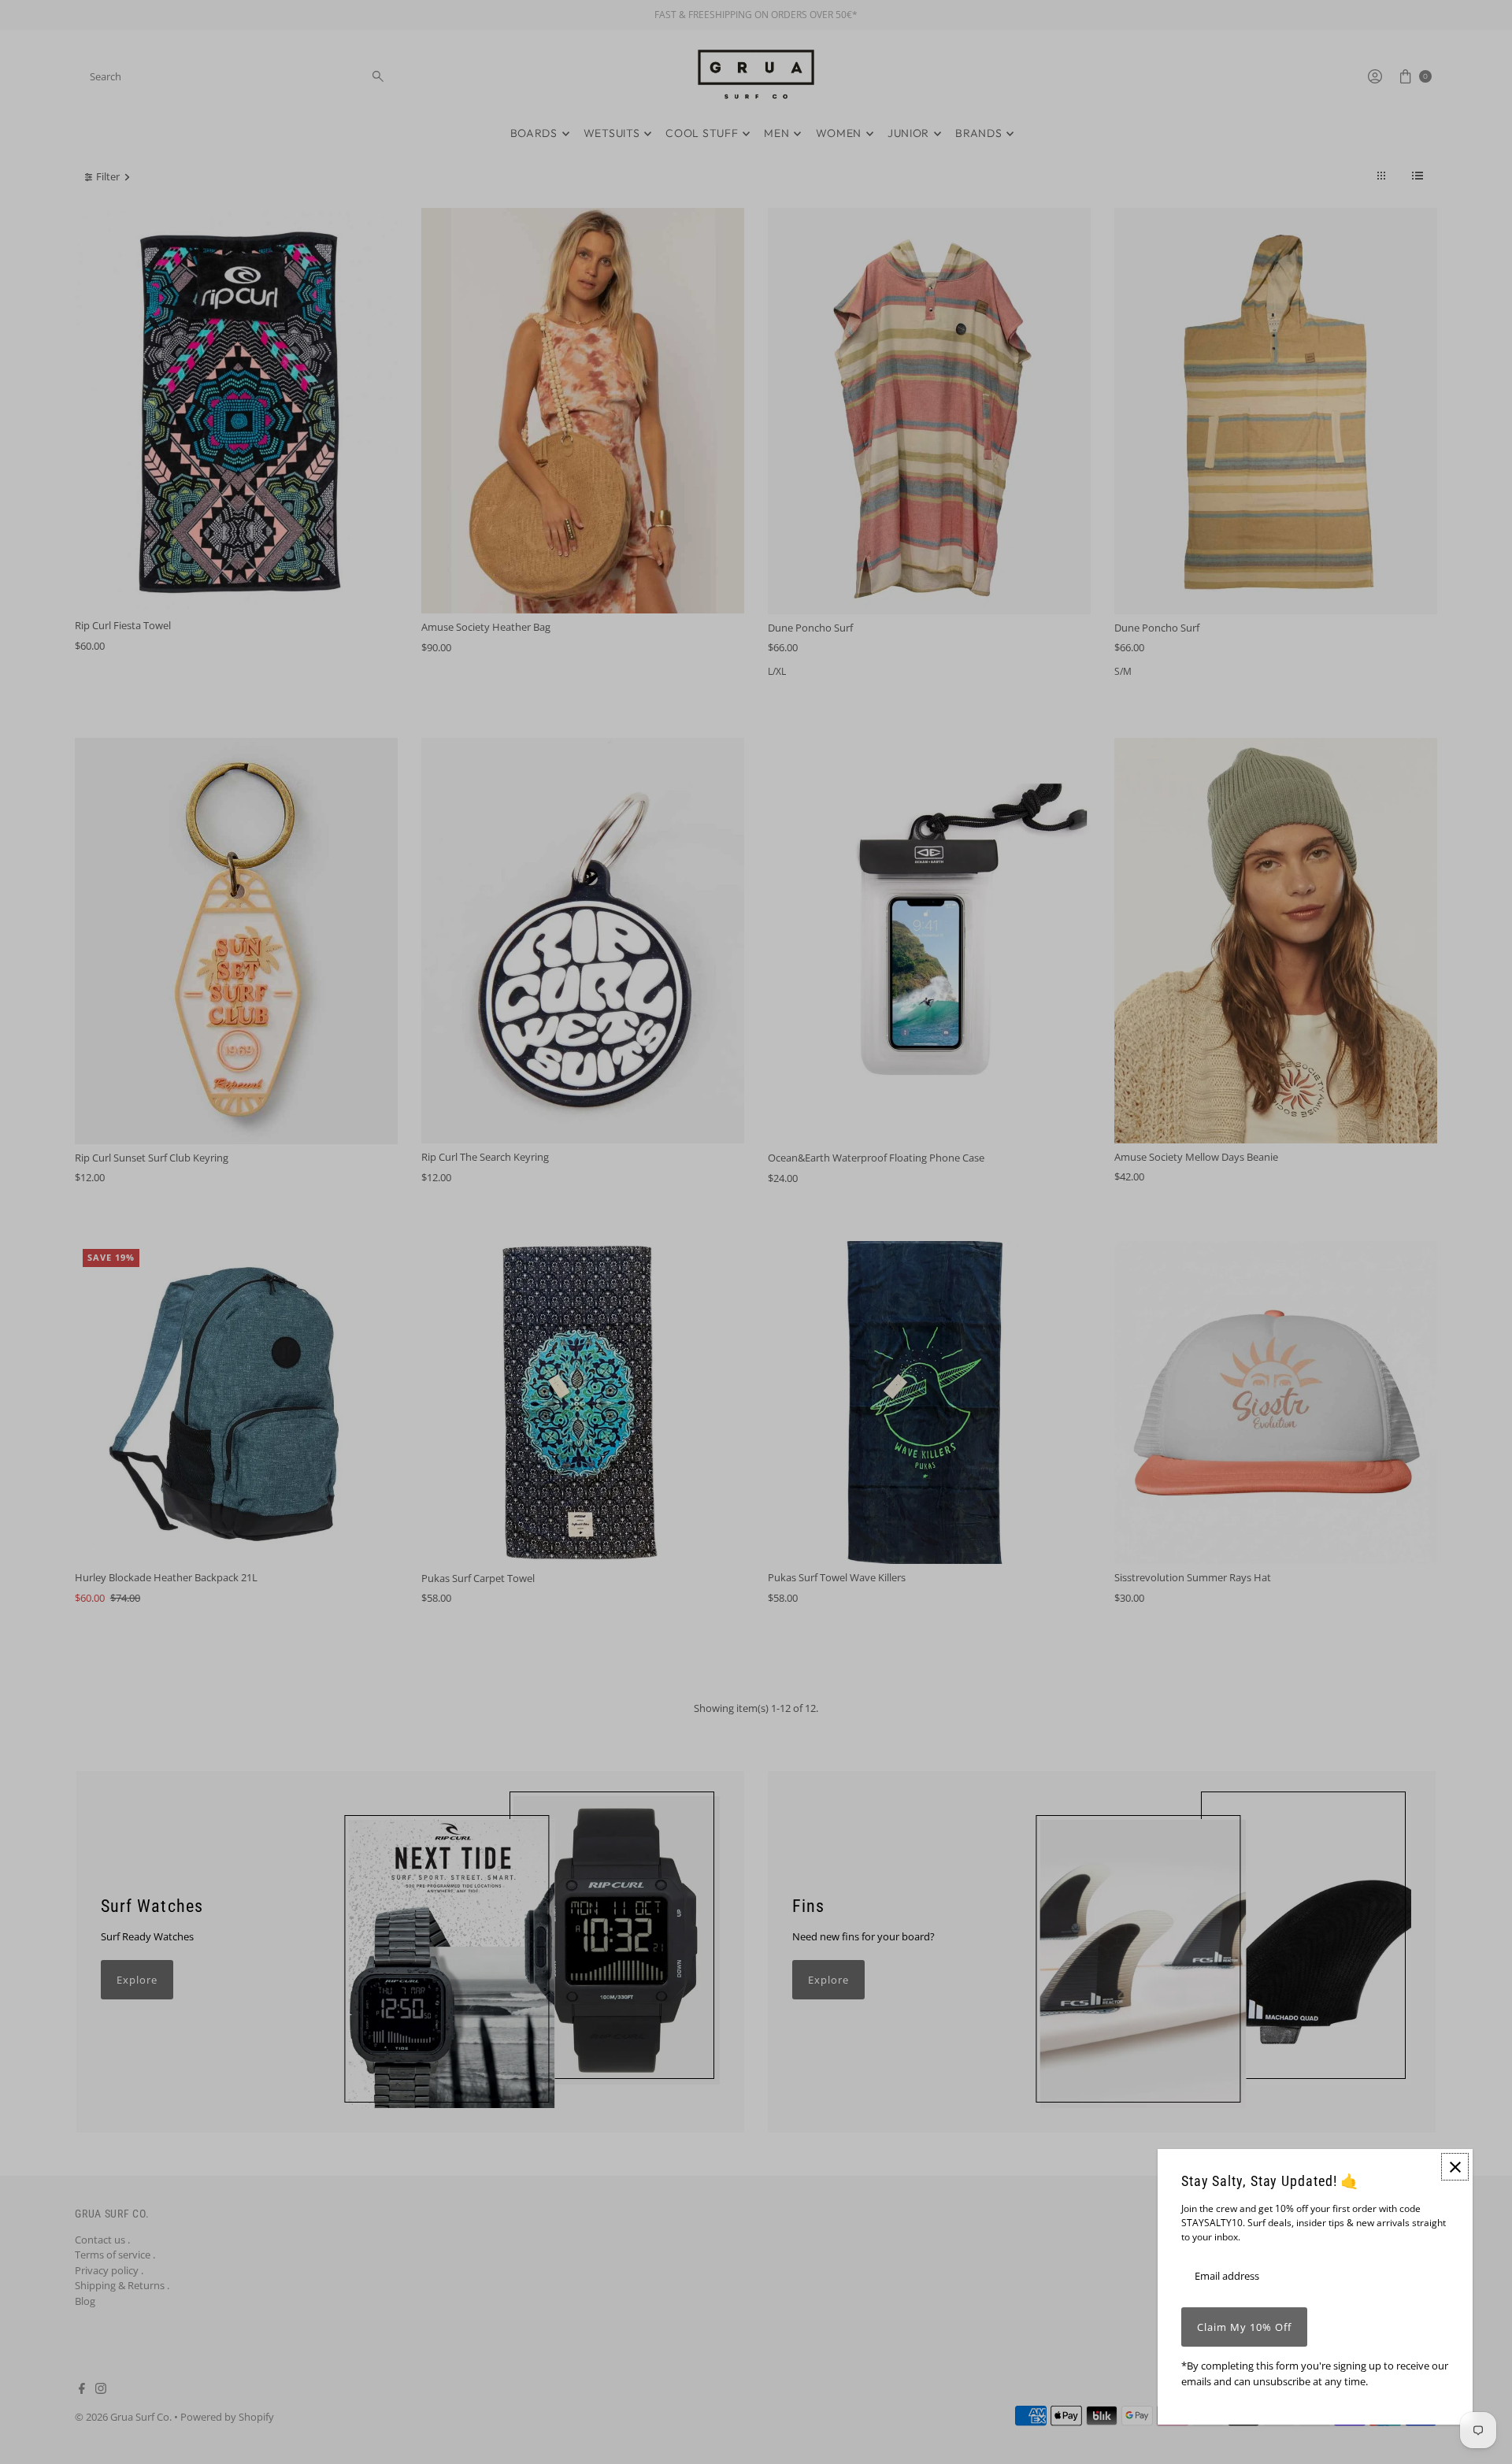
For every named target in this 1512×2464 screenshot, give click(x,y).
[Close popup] (1455, 2167)
